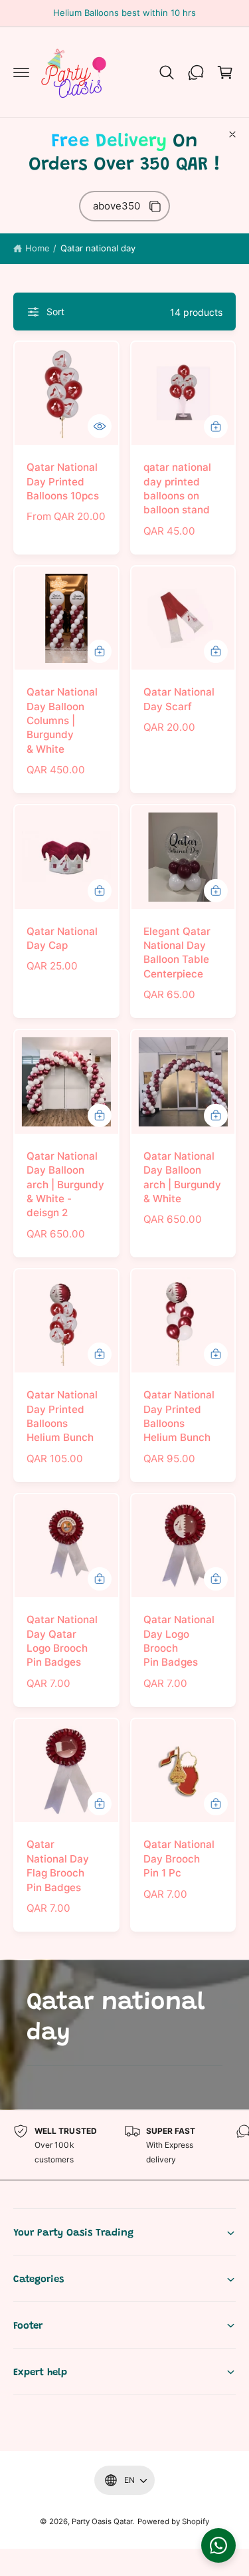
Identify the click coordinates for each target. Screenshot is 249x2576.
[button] (21, 72)
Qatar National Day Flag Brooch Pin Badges (58, 1866)
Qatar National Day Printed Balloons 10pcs (63, 481)
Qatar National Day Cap (62, 938)
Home (38, 248)
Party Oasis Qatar (102, 2521)
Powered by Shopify (173, 2521)
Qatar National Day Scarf (179, 699)
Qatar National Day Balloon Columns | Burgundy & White (62, 720)
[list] (124, 2145)
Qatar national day (98, 248)
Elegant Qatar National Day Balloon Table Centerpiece (177, 953)
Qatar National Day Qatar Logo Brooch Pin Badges (62, 1641)
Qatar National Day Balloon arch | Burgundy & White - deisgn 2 (65, 1185)
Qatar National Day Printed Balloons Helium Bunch (62, 1416)
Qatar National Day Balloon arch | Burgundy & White (182, 1177)
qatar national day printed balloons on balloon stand (177, 488)
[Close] (232, 134)
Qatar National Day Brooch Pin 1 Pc (179, 1859)
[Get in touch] (196, 72)
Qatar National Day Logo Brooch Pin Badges (179, 1641)
